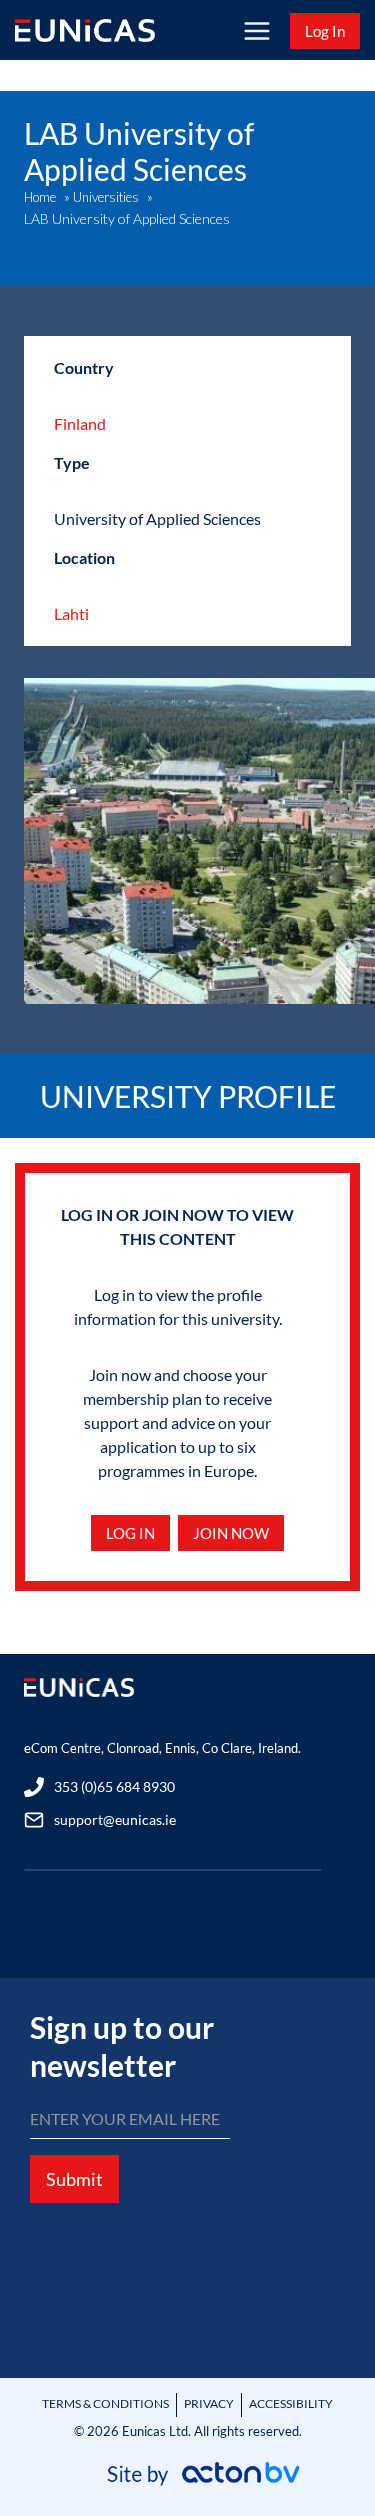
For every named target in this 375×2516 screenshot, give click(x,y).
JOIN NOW (231, 1533)
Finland (80, 423)
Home (40, 197)
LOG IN (130, 1533)
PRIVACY (209, 2403)
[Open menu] (256, 30)
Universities (106, 197)
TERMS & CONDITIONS (105, 2403)
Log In (325, 31)
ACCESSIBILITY (291, 2403)
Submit (74, 2179)
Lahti (71, 613)
